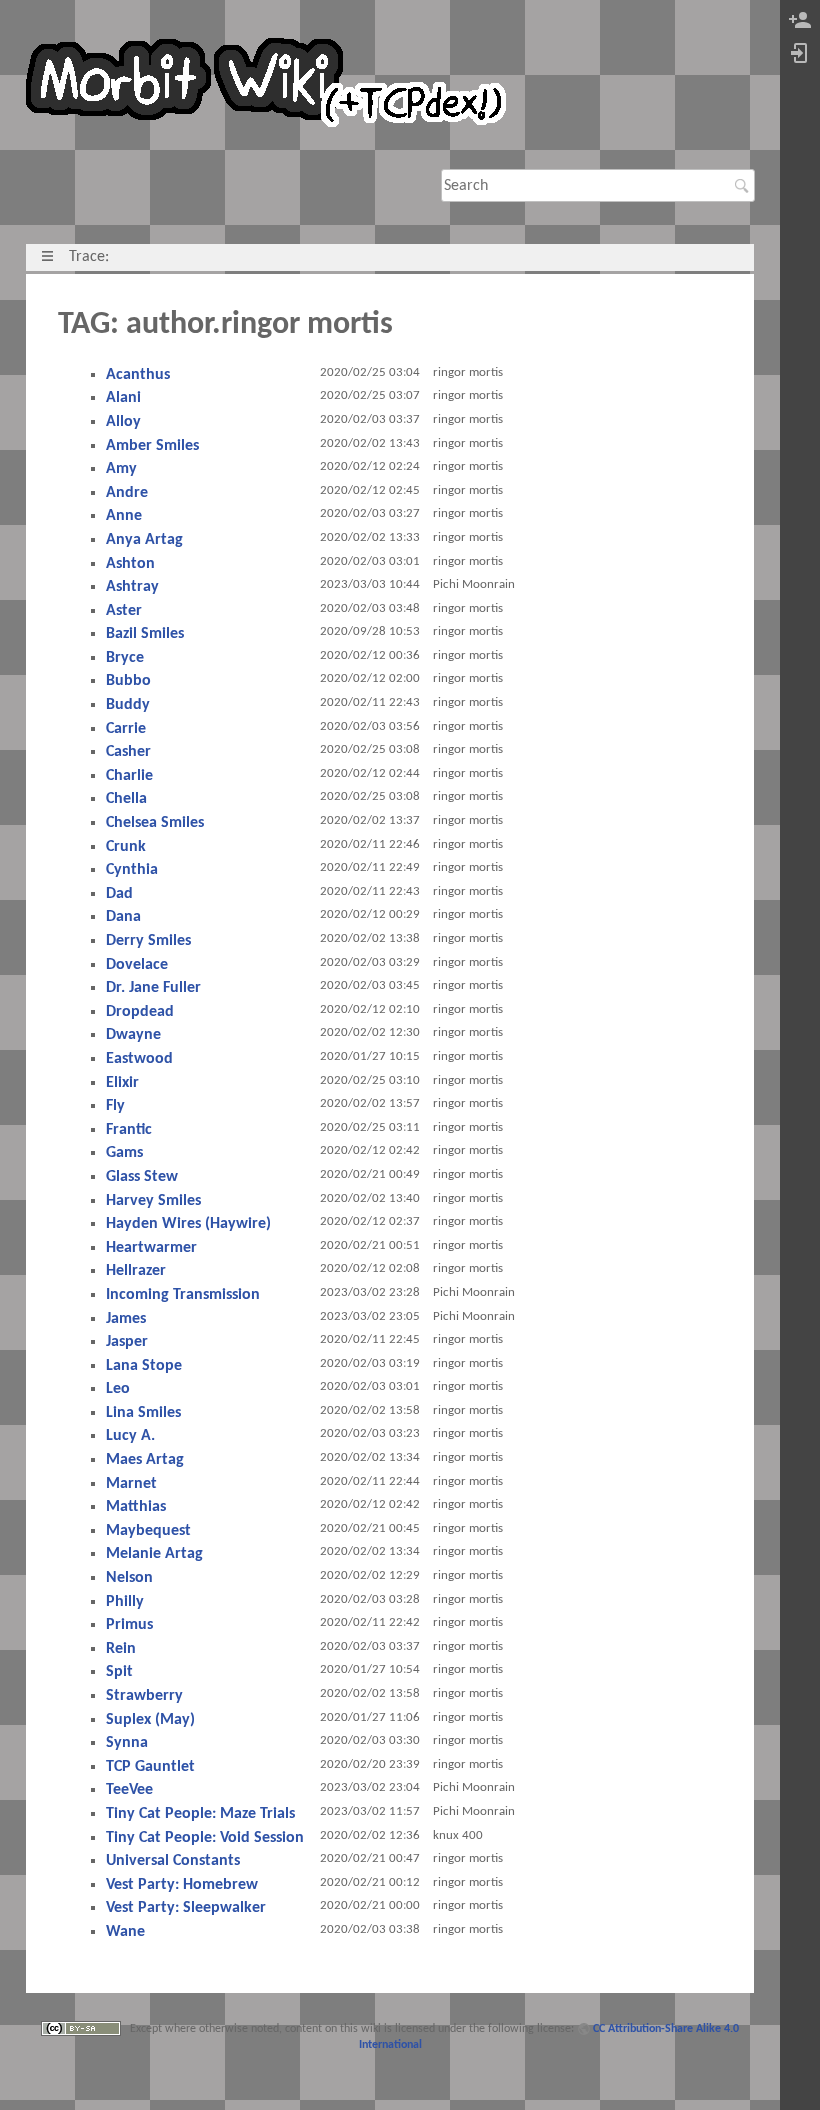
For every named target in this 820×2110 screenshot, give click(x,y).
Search (744, 186)
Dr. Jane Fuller (153, 988)
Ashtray (132, 587)
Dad (119, 894)
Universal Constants (173, 1861)
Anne (124, 516)
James (126, 1319)
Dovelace (137, 965)
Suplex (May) (150, 1720)
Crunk (126, 847)
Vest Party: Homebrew (182, 1885)
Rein (121, 1649)
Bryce (125, 658)
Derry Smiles (148, 941)
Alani (123, 398)
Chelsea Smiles (155, 823)
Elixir (122, 1083)
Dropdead (140, 1012)
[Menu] (47, 257)
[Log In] (800, 54)
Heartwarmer (151, 1248)
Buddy (128, 705)
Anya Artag (144, 540)
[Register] (800, 21)
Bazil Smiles (145, 634)
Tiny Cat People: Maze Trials (200, 1814)
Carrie (126, 729)
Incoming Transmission (183, 1295)
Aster (124, 611)
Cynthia (132, 870)
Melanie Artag (154, 1554)
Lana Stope (144, 1366)
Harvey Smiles (153, 1201)
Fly (115, 1106)
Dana (123, 917)
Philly (125, 1602)
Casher (128, 752)
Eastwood (139, 1059)
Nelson (129, 1578)
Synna (127, 1743)
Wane (125, 1932)
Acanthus (138, 375)
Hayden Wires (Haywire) (188, 1224)
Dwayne (133, 1035)
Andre (127, 493)
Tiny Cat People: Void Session (205, 1838)
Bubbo (128, 681)
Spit (119, 1672)
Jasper (127, 1342)
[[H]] (274, 86)
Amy (121, 469)
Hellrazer (136, 1271)
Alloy (123, 422)
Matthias (136, 1507)
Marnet (131, 1484)
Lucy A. (130, 1436)
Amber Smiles (152, 446)
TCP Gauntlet (150, 1767)
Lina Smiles (143, 1413)
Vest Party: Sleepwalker (186, 1908)
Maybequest (148, 1531)
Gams (124, 1153)
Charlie (129, 776)
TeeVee (129, 1790)
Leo (118, 1389)
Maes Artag (145, 1460)
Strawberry (144, 1696)
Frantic (129, 1130)
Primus (129, 1625)
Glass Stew (142, 1177)
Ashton (130, 564)
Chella (126, 799)
